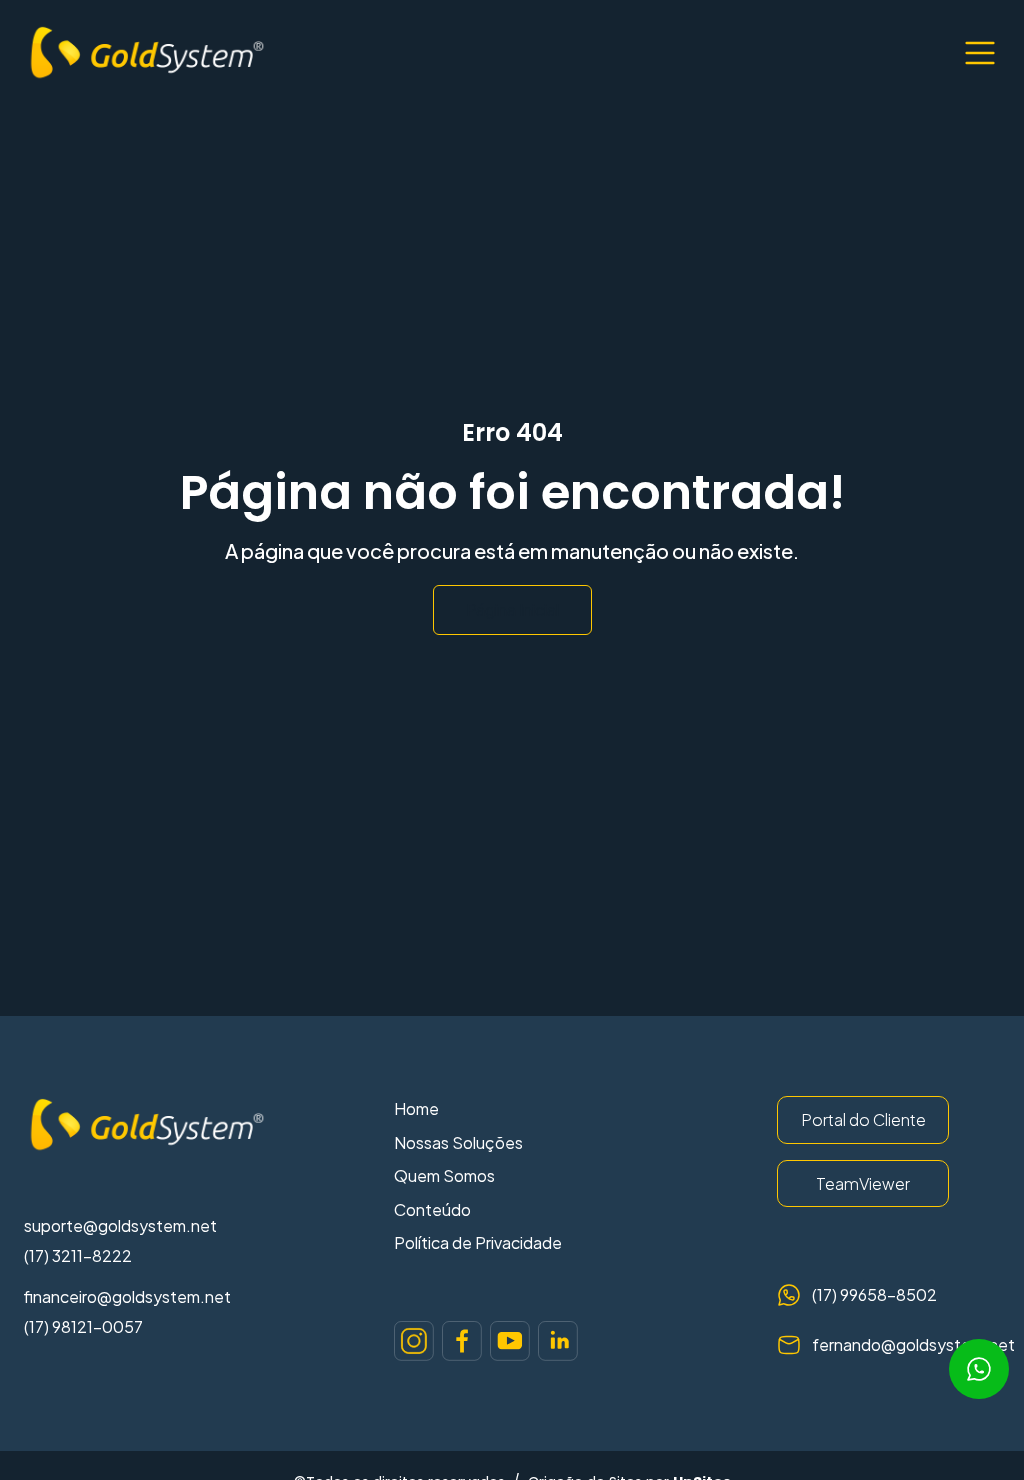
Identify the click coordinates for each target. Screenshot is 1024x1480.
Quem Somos (444, 1175)
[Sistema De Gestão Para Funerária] (414, 1341)
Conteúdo (432, 1209)
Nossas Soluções (458, 1142)
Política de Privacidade (478, 1242)
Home (416, 1108)
